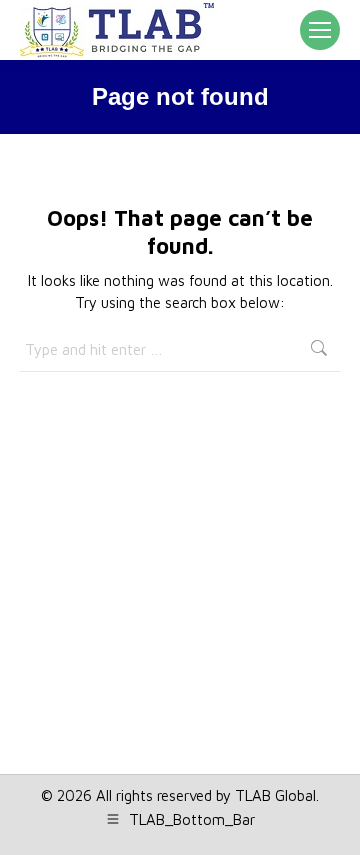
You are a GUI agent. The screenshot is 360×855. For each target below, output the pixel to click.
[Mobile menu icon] (320, 30)
